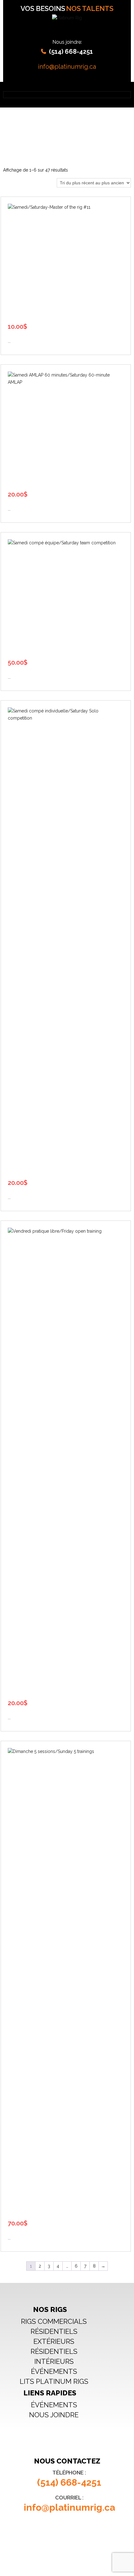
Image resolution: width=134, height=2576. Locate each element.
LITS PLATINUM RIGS (54, 2381)
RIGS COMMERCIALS (54, 2321)
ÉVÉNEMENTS (54, 2371)
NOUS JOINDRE (54, 2415)
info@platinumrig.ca (67, 67)
